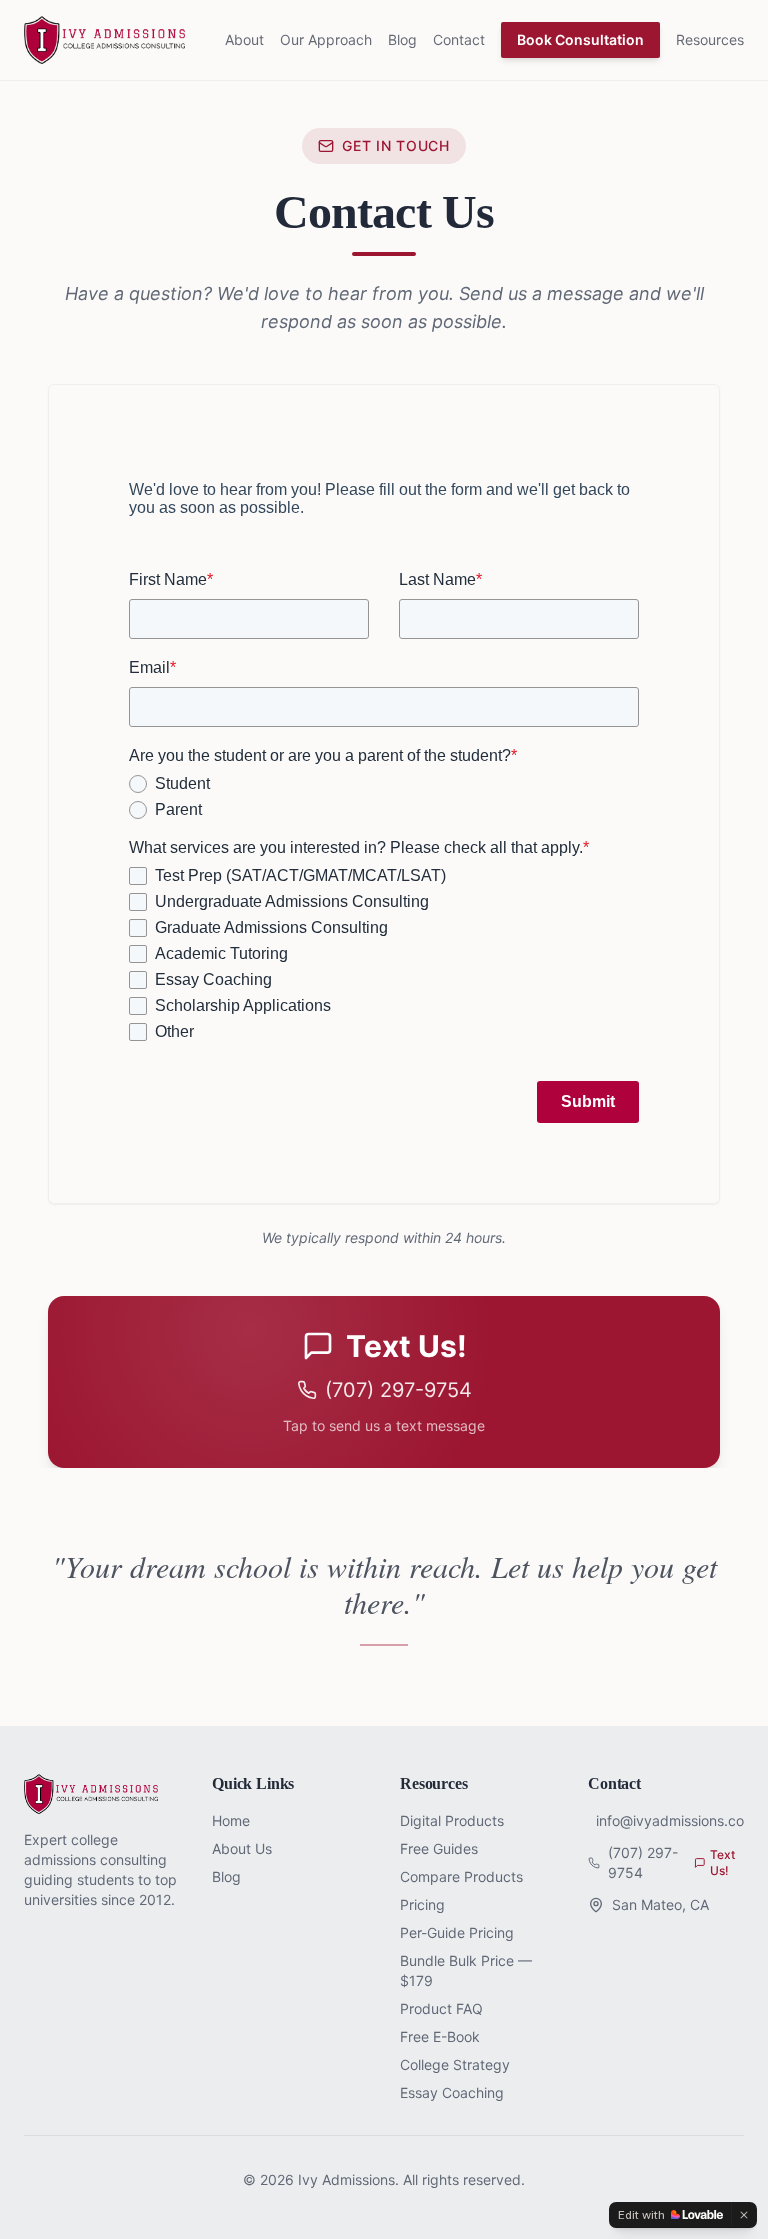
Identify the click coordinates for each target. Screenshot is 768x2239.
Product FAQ (441, 2008)
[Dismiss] (744, 2215)
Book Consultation (580, 39)
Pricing (422, 1904)
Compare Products (461, 1876)
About (244, 39)
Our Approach (326, 39)
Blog (402, 39)
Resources (710, 39)
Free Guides (439, 1848)
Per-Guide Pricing (457, 1932)
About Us (242, 1848)
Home (231, 1820)
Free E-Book (440, 2036)
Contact (459, 39)
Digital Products (452, 1820)
